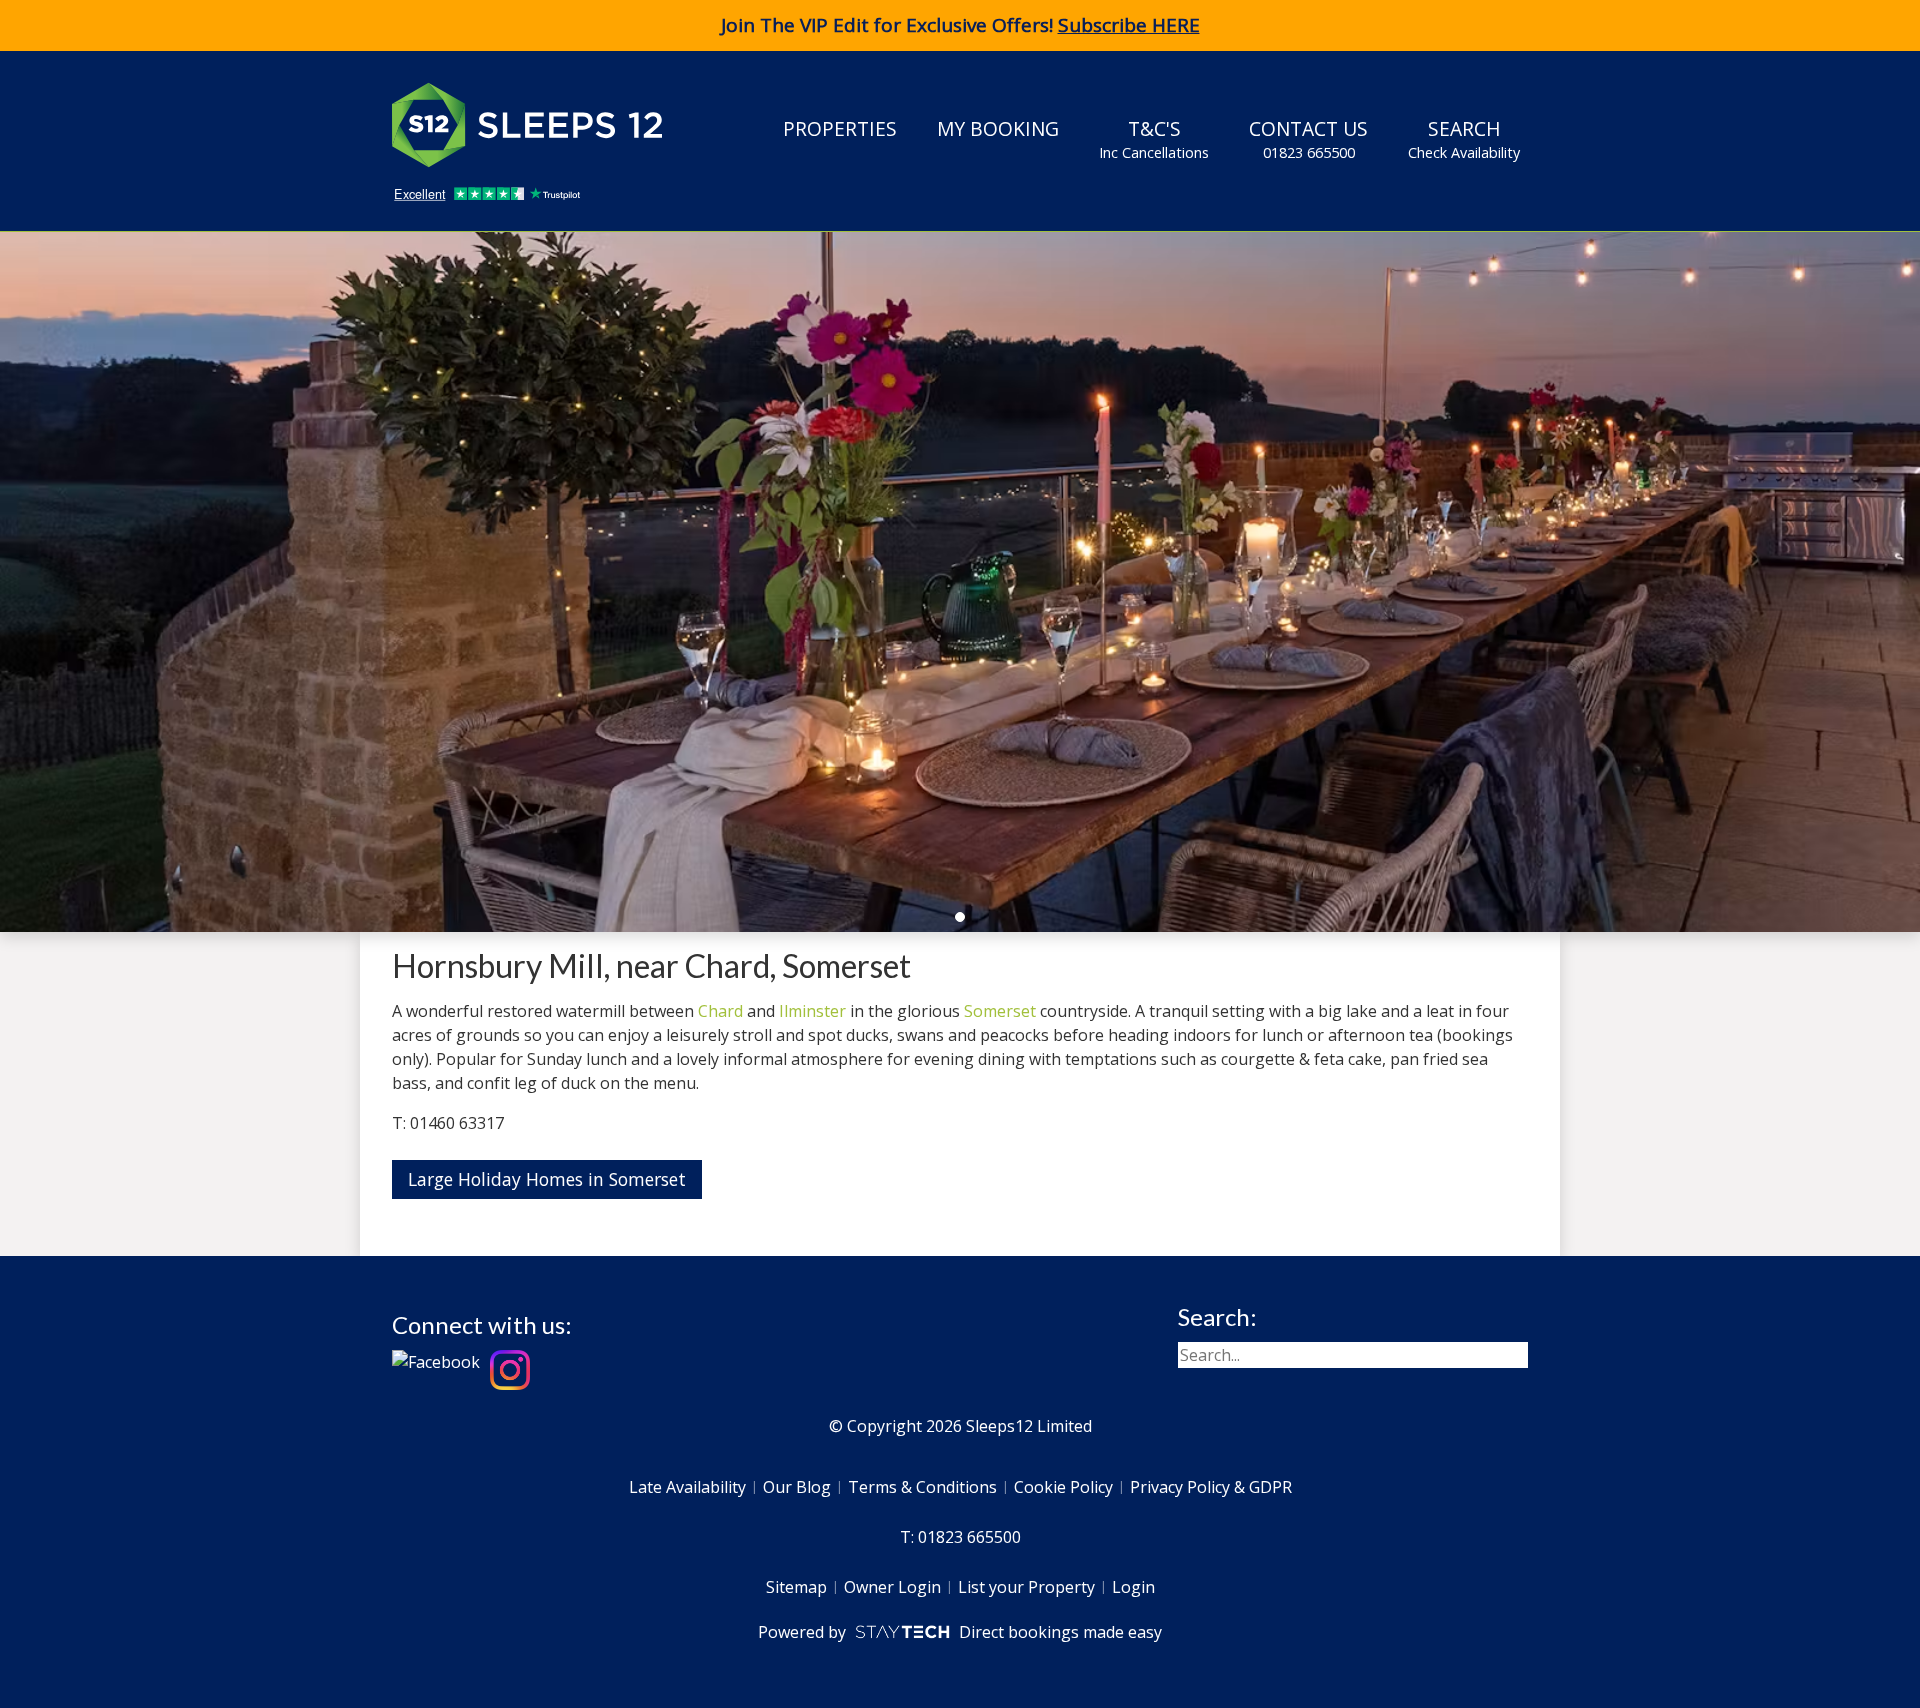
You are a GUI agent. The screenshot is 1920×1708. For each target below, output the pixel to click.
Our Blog (797, 1487)
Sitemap (796, 1587)
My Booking (998, 128)
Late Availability (687, 1487)
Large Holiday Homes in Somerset (547, 1179)
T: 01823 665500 (960, 1537)
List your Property (1026, 1587)
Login (1133, 1587)
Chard (720, 1011)
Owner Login (892, 1587)
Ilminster (812, 1011)
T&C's (1154, 138)
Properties (840, 128)
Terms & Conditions (922, 1487)
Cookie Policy (1063, 1487)
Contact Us (1308, 138)
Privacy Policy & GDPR (1211, 1487)
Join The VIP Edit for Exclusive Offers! (960, 25)
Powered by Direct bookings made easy (959, 1632)
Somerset (1000, 1011)
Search (1464, 138)
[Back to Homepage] (542, 125)
